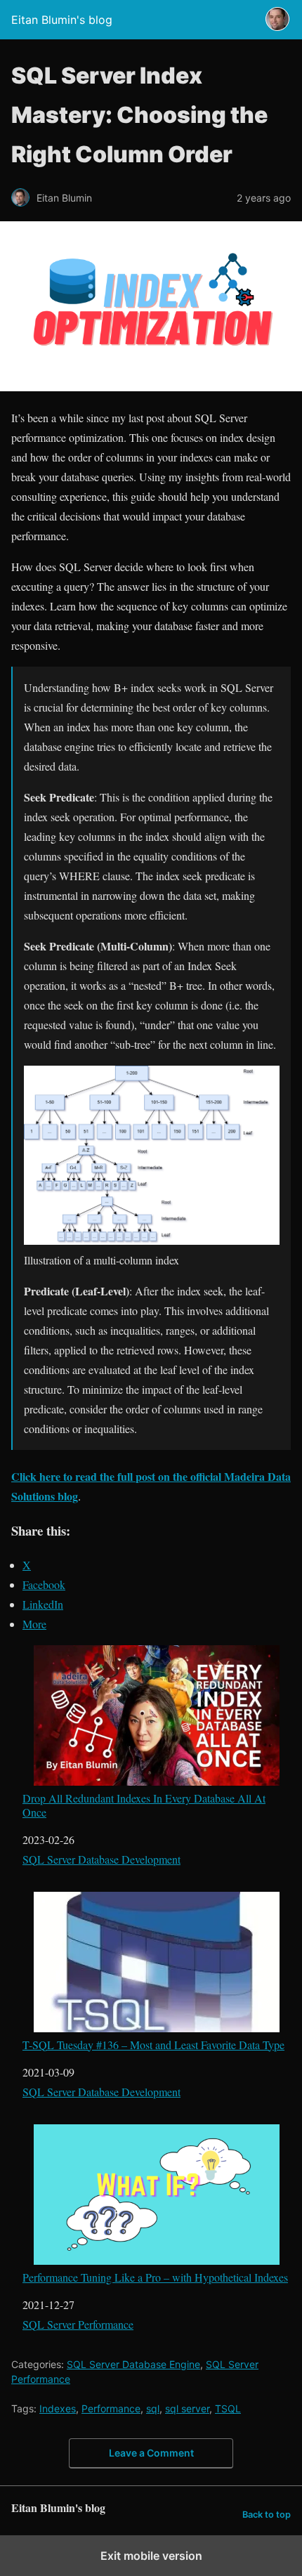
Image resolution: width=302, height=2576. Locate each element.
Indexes (58, 2408)
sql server (187, 2408)
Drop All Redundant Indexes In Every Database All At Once (144, 1804)
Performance (111, 2408)
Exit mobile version (151, 2556)
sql (153, 2408)
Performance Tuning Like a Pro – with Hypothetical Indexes (155, 2277)
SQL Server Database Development (101, 1859)
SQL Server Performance (78, 2324)
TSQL (228, 2408)
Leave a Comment (151, 2453)
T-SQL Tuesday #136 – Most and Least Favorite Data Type (153, 2044)
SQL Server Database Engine (133, 2364)
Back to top (267, 2515)
